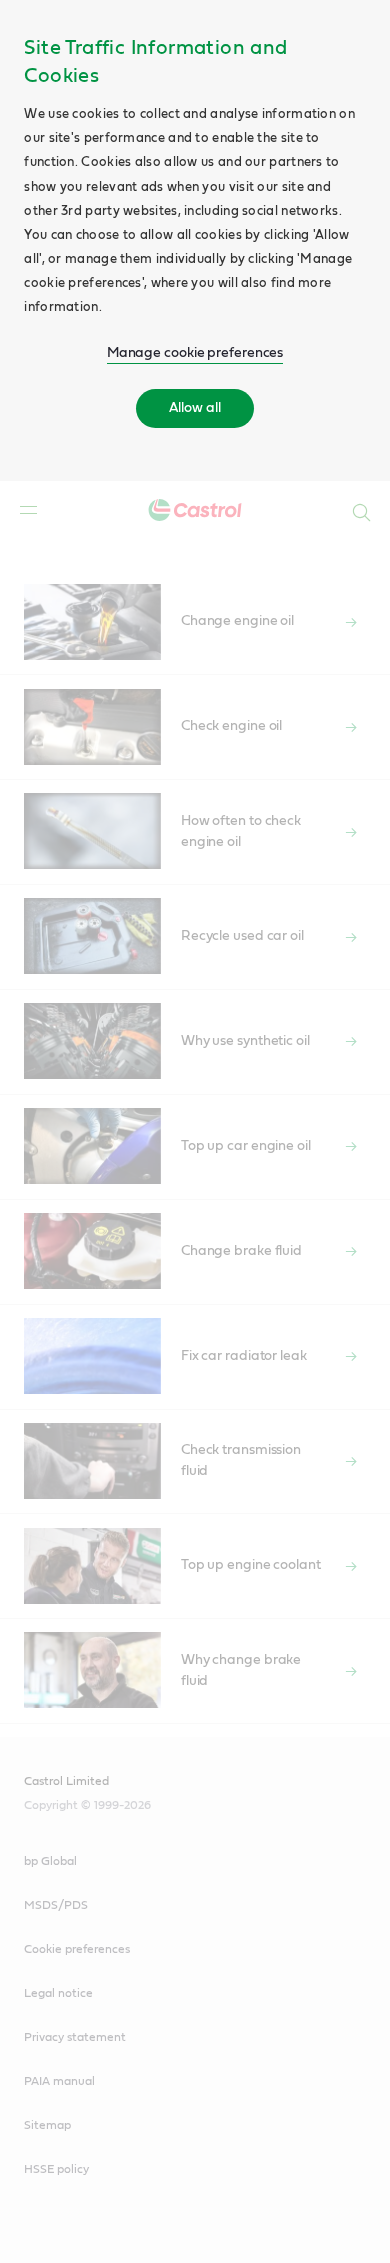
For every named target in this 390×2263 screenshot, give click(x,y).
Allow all (194, 408)
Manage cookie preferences (195, 353)
